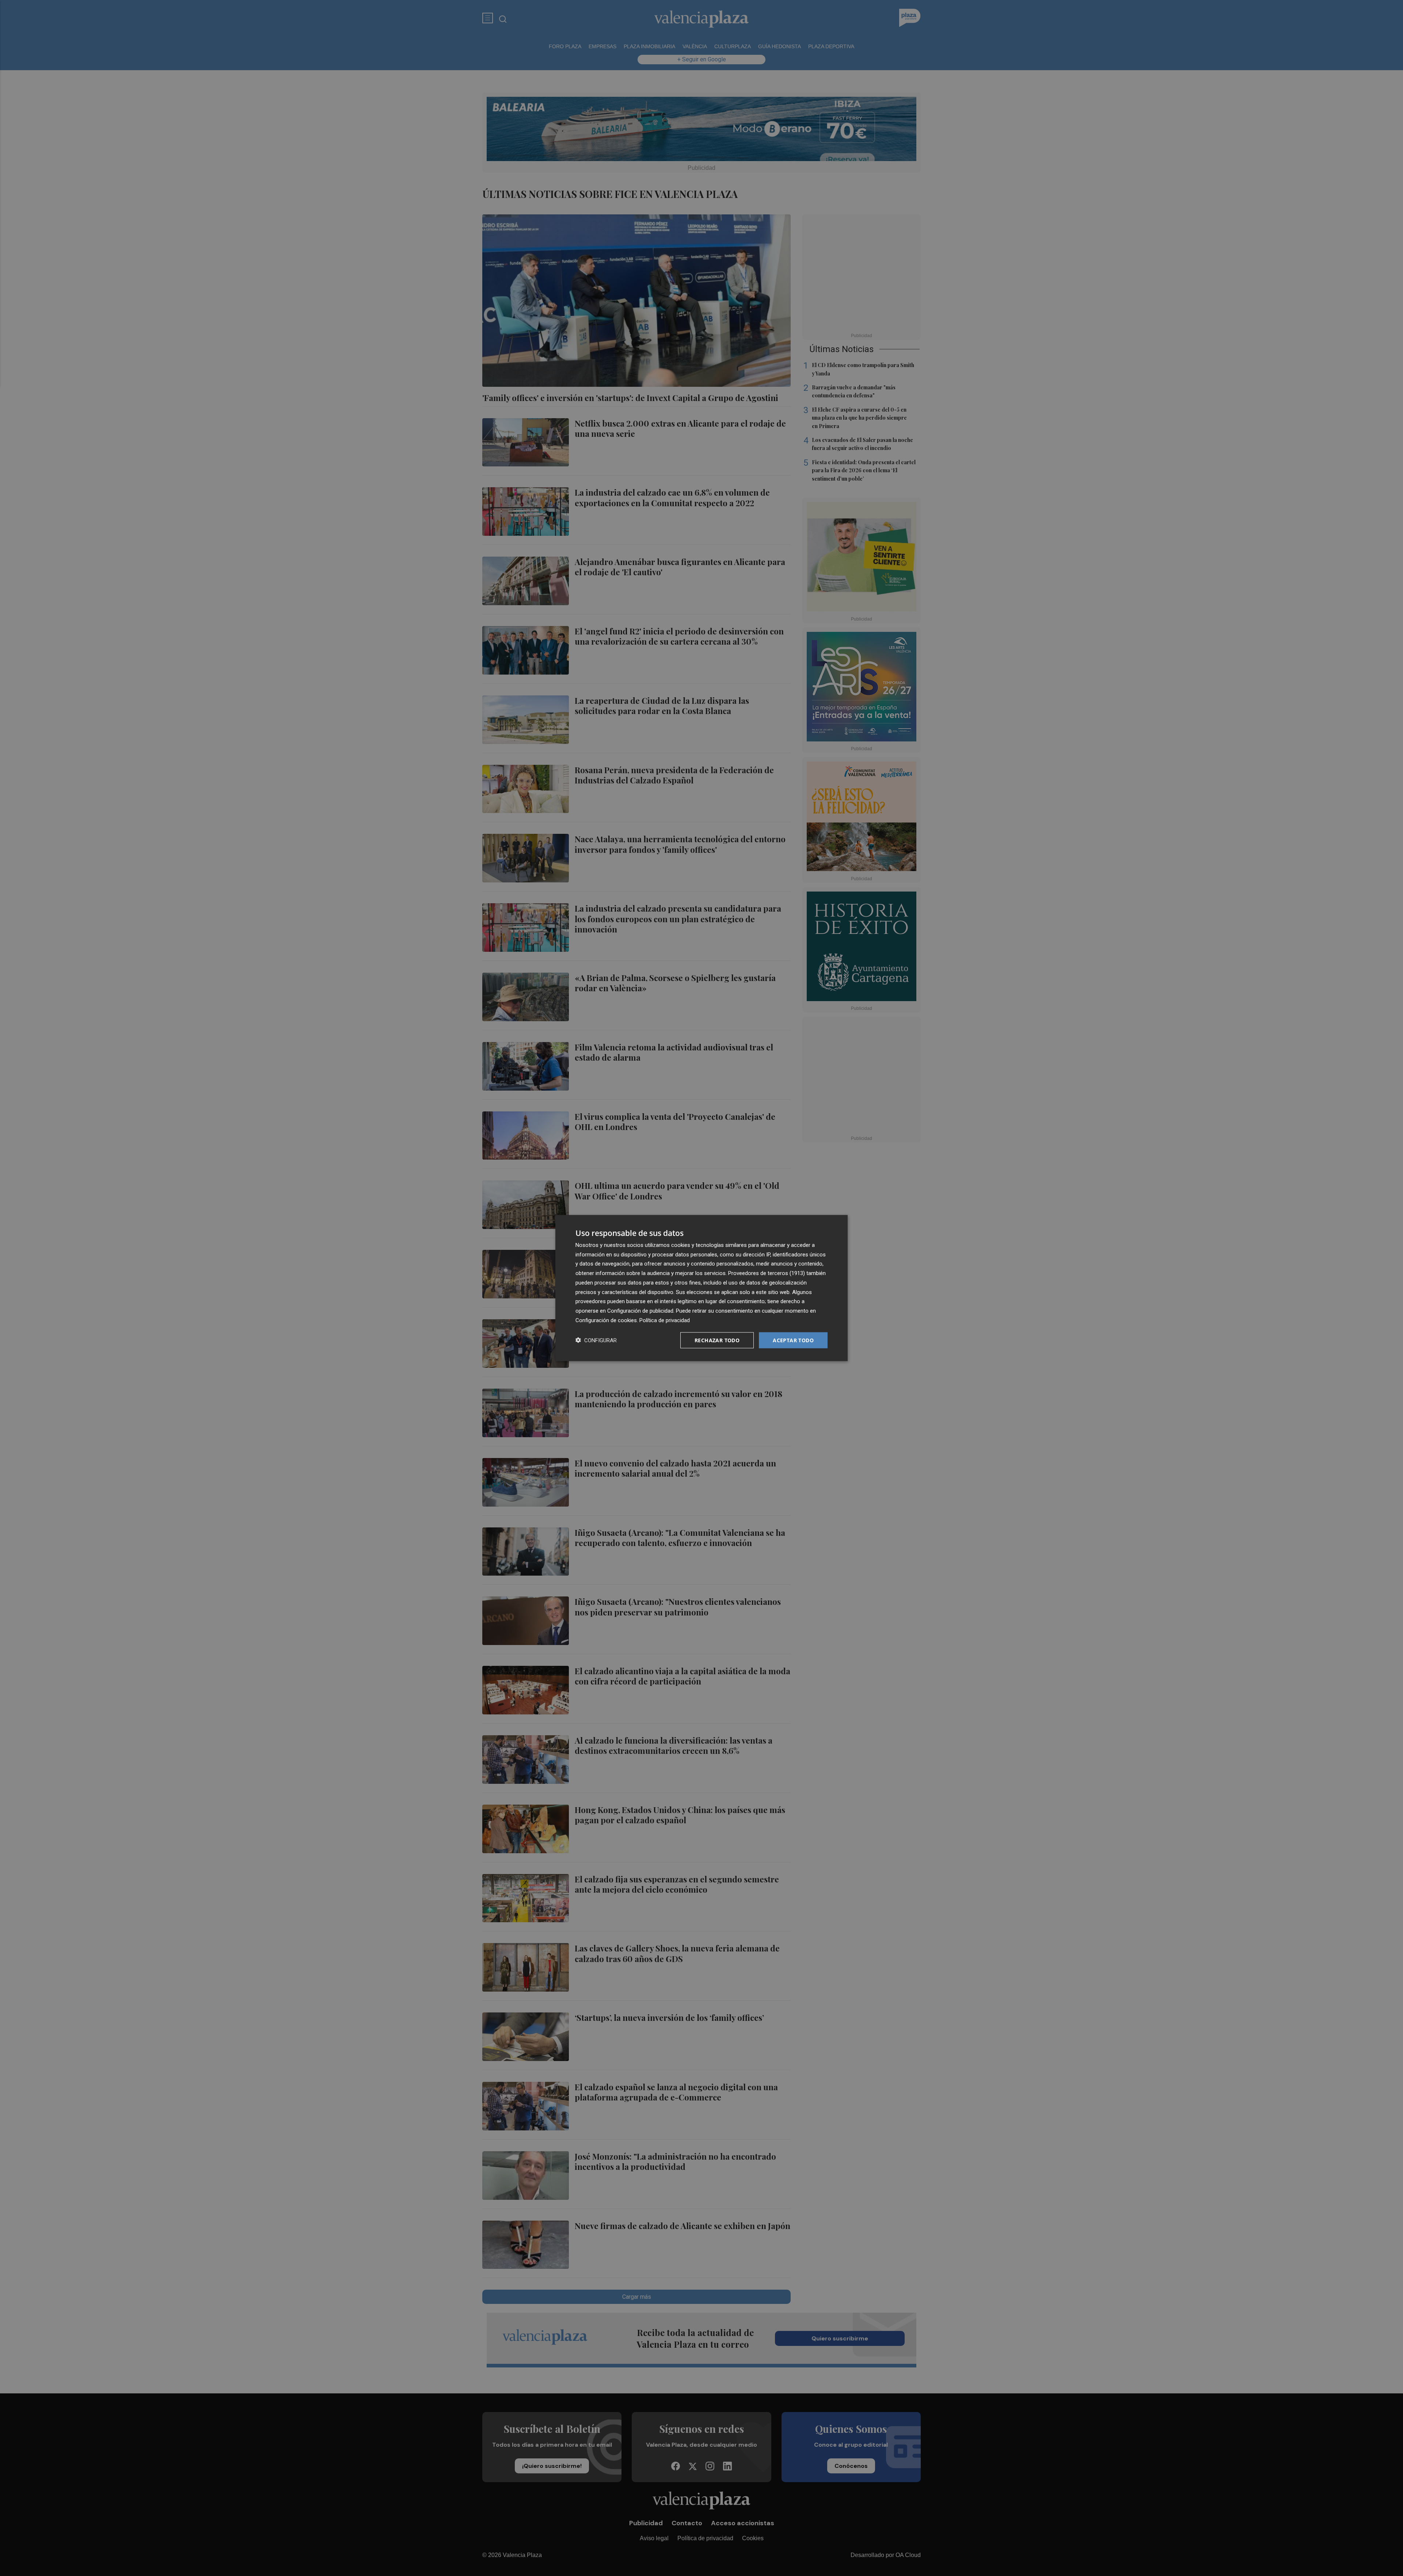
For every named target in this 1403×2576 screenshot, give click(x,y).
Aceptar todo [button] (793, 1340)
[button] (596, 1340)
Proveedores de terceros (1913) (767, 1273)
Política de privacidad (665, 1320)
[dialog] (701, 1288)
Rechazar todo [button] (717, 1340)
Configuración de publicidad (640, 1311)
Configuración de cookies (606, 1320)
